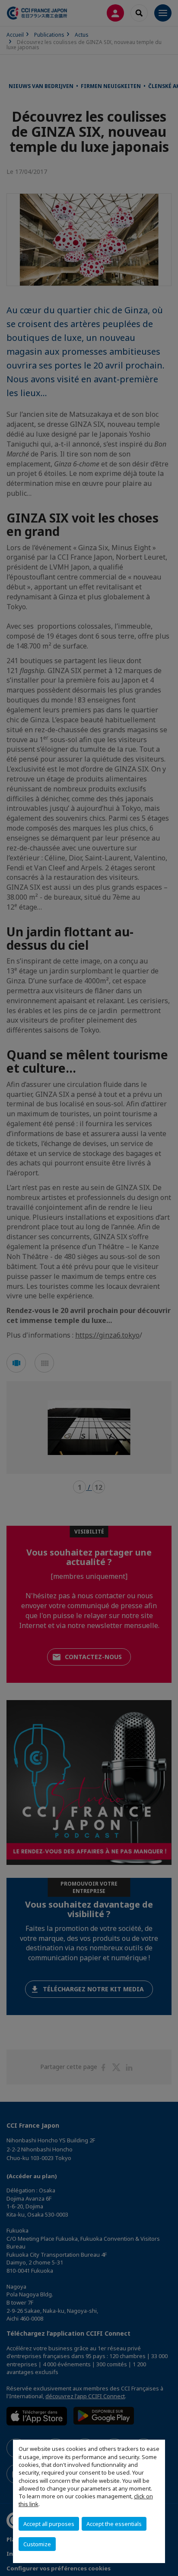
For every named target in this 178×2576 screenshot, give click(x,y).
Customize (37, 2544)
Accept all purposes (49, 2524)
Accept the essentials (114, 2524)
